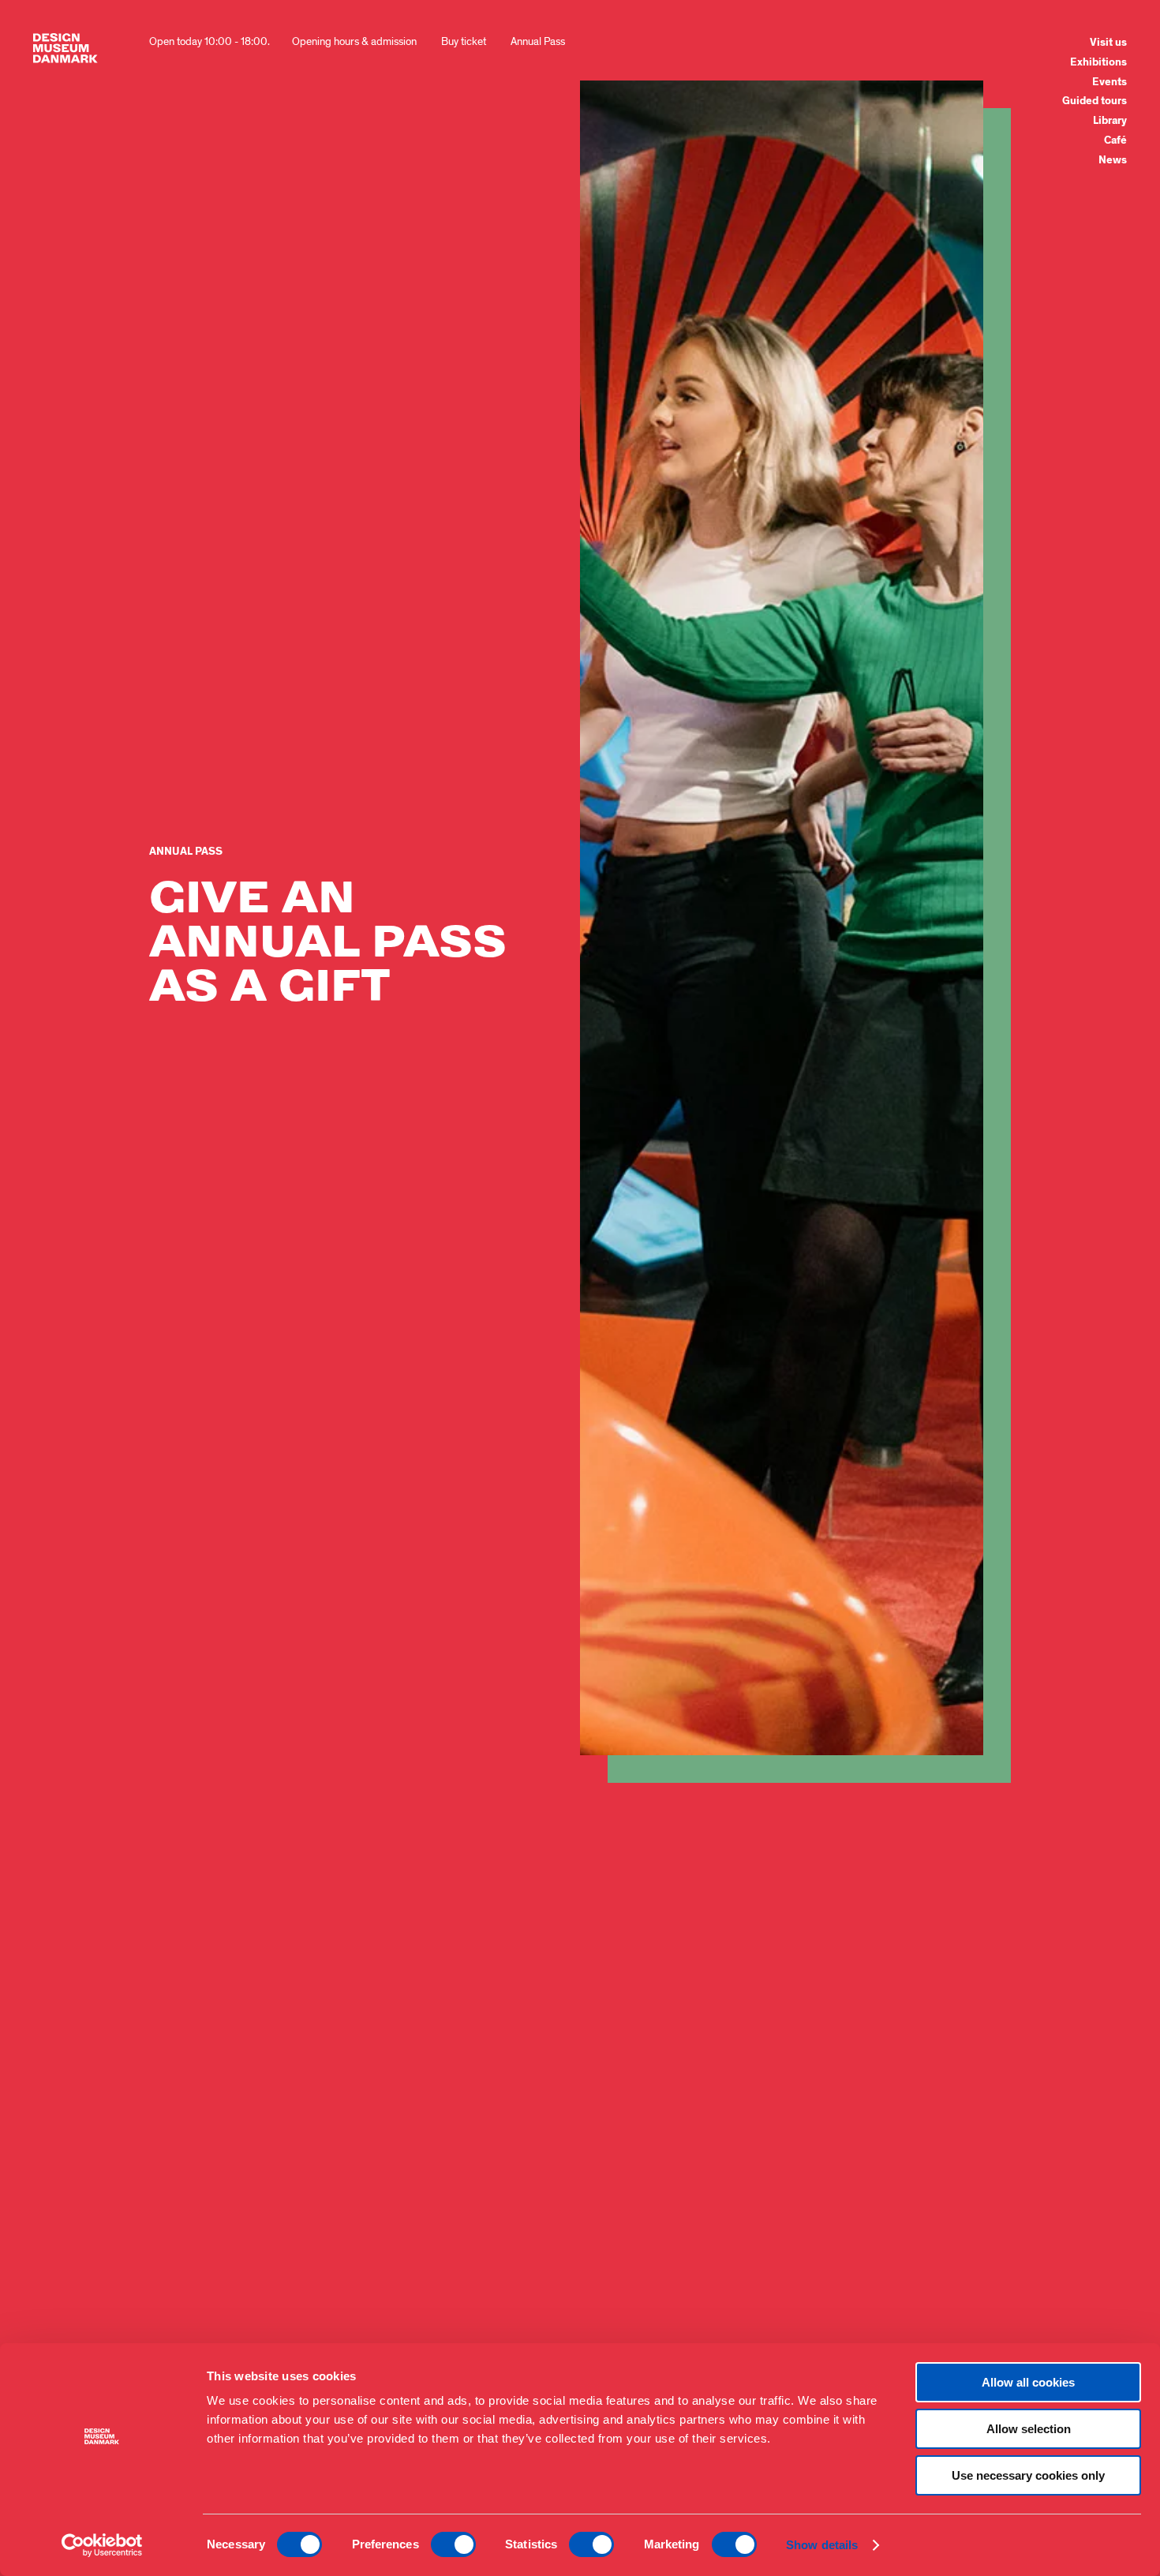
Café (1115, 140)
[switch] (453, 2544)
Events (1109, 82)
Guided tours (1095, 101)
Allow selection (1029, 2429)
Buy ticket (464, 41)
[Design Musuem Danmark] (65, 48)
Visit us (1108, 43)
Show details (822, 2545)
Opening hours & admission (354, 41)
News (1113, 160)
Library (1110, 121)
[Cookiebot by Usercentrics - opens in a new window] (102, 2545)
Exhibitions (1098, 62)
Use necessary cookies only (1028, 2475)
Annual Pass (538, 41)
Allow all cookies (1028, 2382)
